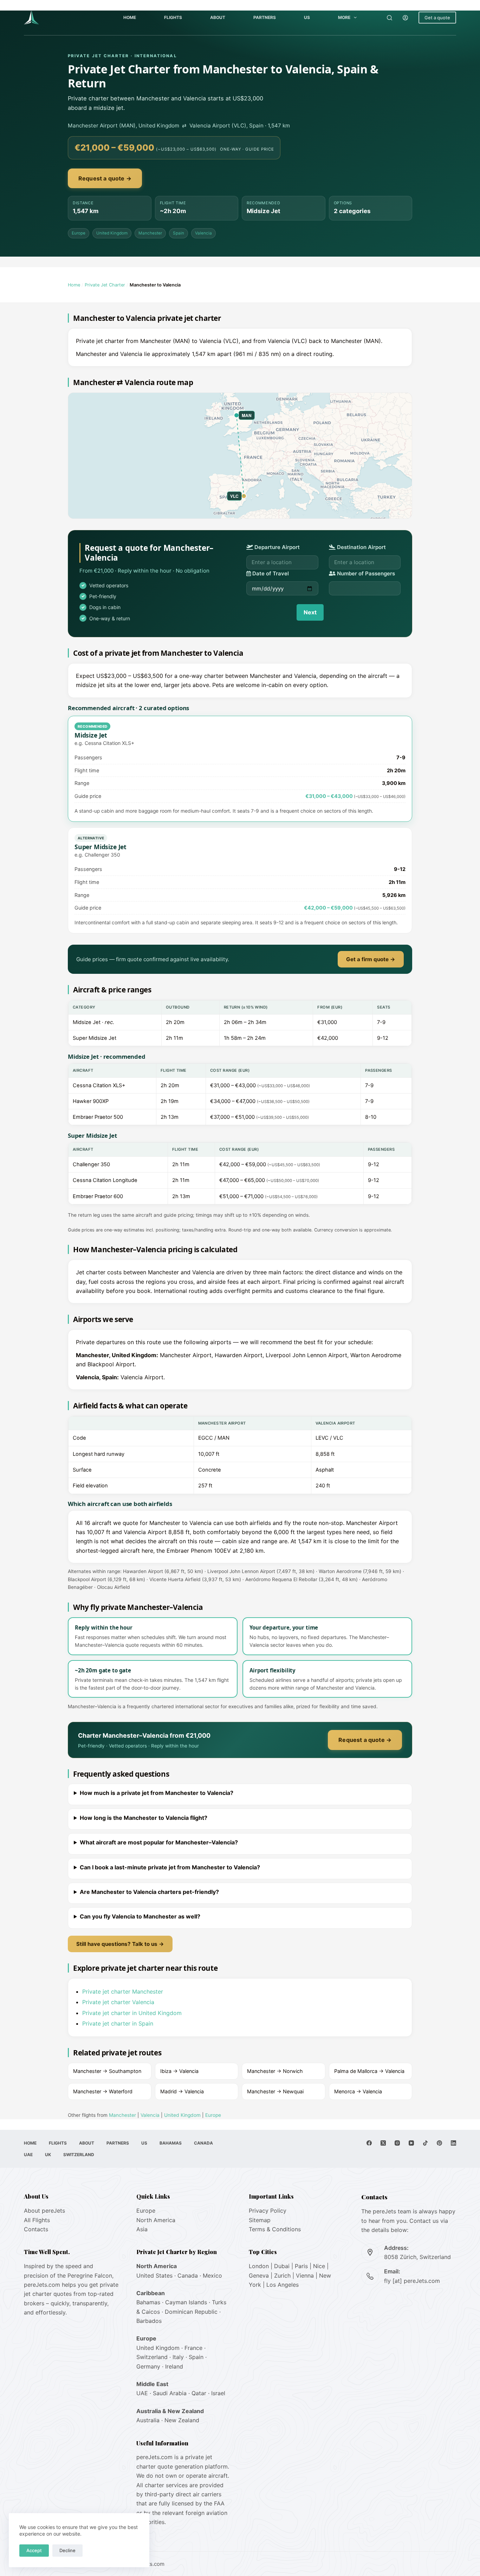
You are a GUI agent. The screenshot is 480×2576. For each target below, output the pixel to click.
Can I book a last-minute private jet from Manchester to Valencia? (170, 1867)
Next (310, 612)
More (344, 17)
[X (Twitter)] (383, 2143)
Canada (203, 2143)
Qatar (199, 2393)
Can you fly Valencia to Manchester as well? (140, 1916)
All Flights (37, 2220)
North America (156, 2220)
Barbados (149, 2321)
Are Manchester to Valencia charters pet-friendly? (149, 1892)
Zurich (282, 2276)
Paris (301, 2266)
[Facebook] (369, 2143)
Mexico (212, 2276)
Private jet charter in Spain (118, 2023)
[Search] (390, 18)
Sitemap (260, 2220)
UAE (28, 2155)
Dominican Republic (191, 2312)
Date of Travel (270, 573)
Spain (179, 233)
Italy (178, 2357)
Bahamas (171, 2143)
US (307, 17)
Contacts (36, 2229)
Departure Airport (276, 547)
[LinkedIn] (453, 2143)
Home (130, 17)
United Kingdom (112, 233)
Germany (148, 2366)
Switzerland (79, 2155)
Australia (148, 2420)
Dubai (282, 2266)
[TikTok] (425, 2143)
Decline (67, 2550)
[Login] (405, 18)
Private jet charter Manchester (123, 1992)
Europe (79, 233)
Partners (265, 17)
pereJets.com (42, 2285)
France (193, 2348)
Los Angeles (283, 2285)
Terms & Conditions (275, 2229)
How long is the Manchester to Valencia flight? (144, 1818)
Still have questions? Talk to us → (120, 1944)
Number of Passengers (365, 573)
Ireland (174, 2366)
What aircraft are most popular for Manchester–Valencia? (159, 1842)
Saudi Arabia (170, 2393)
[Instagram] (397, 2143)
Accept (34, 2550)
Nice (319, 2266)
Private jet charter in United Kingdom (132, 2013)
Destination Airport (361, 547)
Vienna (305, 2276)
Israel (218, 2393)
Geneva (259, 2276)
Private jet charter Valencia (118, 2002)
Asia (142, 2229)
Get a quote (437, 18)
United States (154, 2276)
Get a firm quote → (371, 959)
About (218, 17)
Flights (173, 17)
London (259, 2266)
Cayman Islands (186, 2302)
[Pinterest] (439, 2143)
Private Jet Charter (105, 285)
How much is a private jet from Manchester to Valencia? (157, 1793)
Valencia (203, 233)
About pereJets (44, 2211)
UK (48, 2155)
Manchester (150, 233)
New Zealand (182, 2420)
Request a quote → (105, 178)
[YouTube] (411, 2143)
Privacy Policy (268, 2211)
